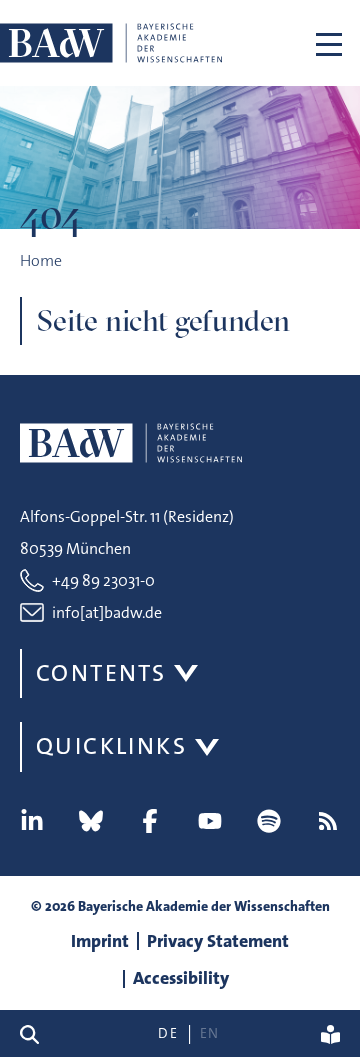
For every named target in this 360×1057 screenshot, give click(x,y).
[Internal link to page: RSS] (328, 821)
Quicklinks (111, 746)
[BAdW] (111, 43)
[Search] (37, 1033)
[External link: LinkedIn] (32, 821)
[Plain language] (330, 1033)
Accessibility (181, 978)
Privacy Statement (218, 941)
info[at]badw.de (107, 612)
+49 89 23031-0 (103, 580)
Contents (101, 673)
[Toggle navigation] (329, 43)
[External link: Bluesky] (91, 821)
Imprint (100, 941)
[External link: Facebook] (150, 821)
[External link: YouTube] (210, 821)
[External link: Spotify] (269, 821)
